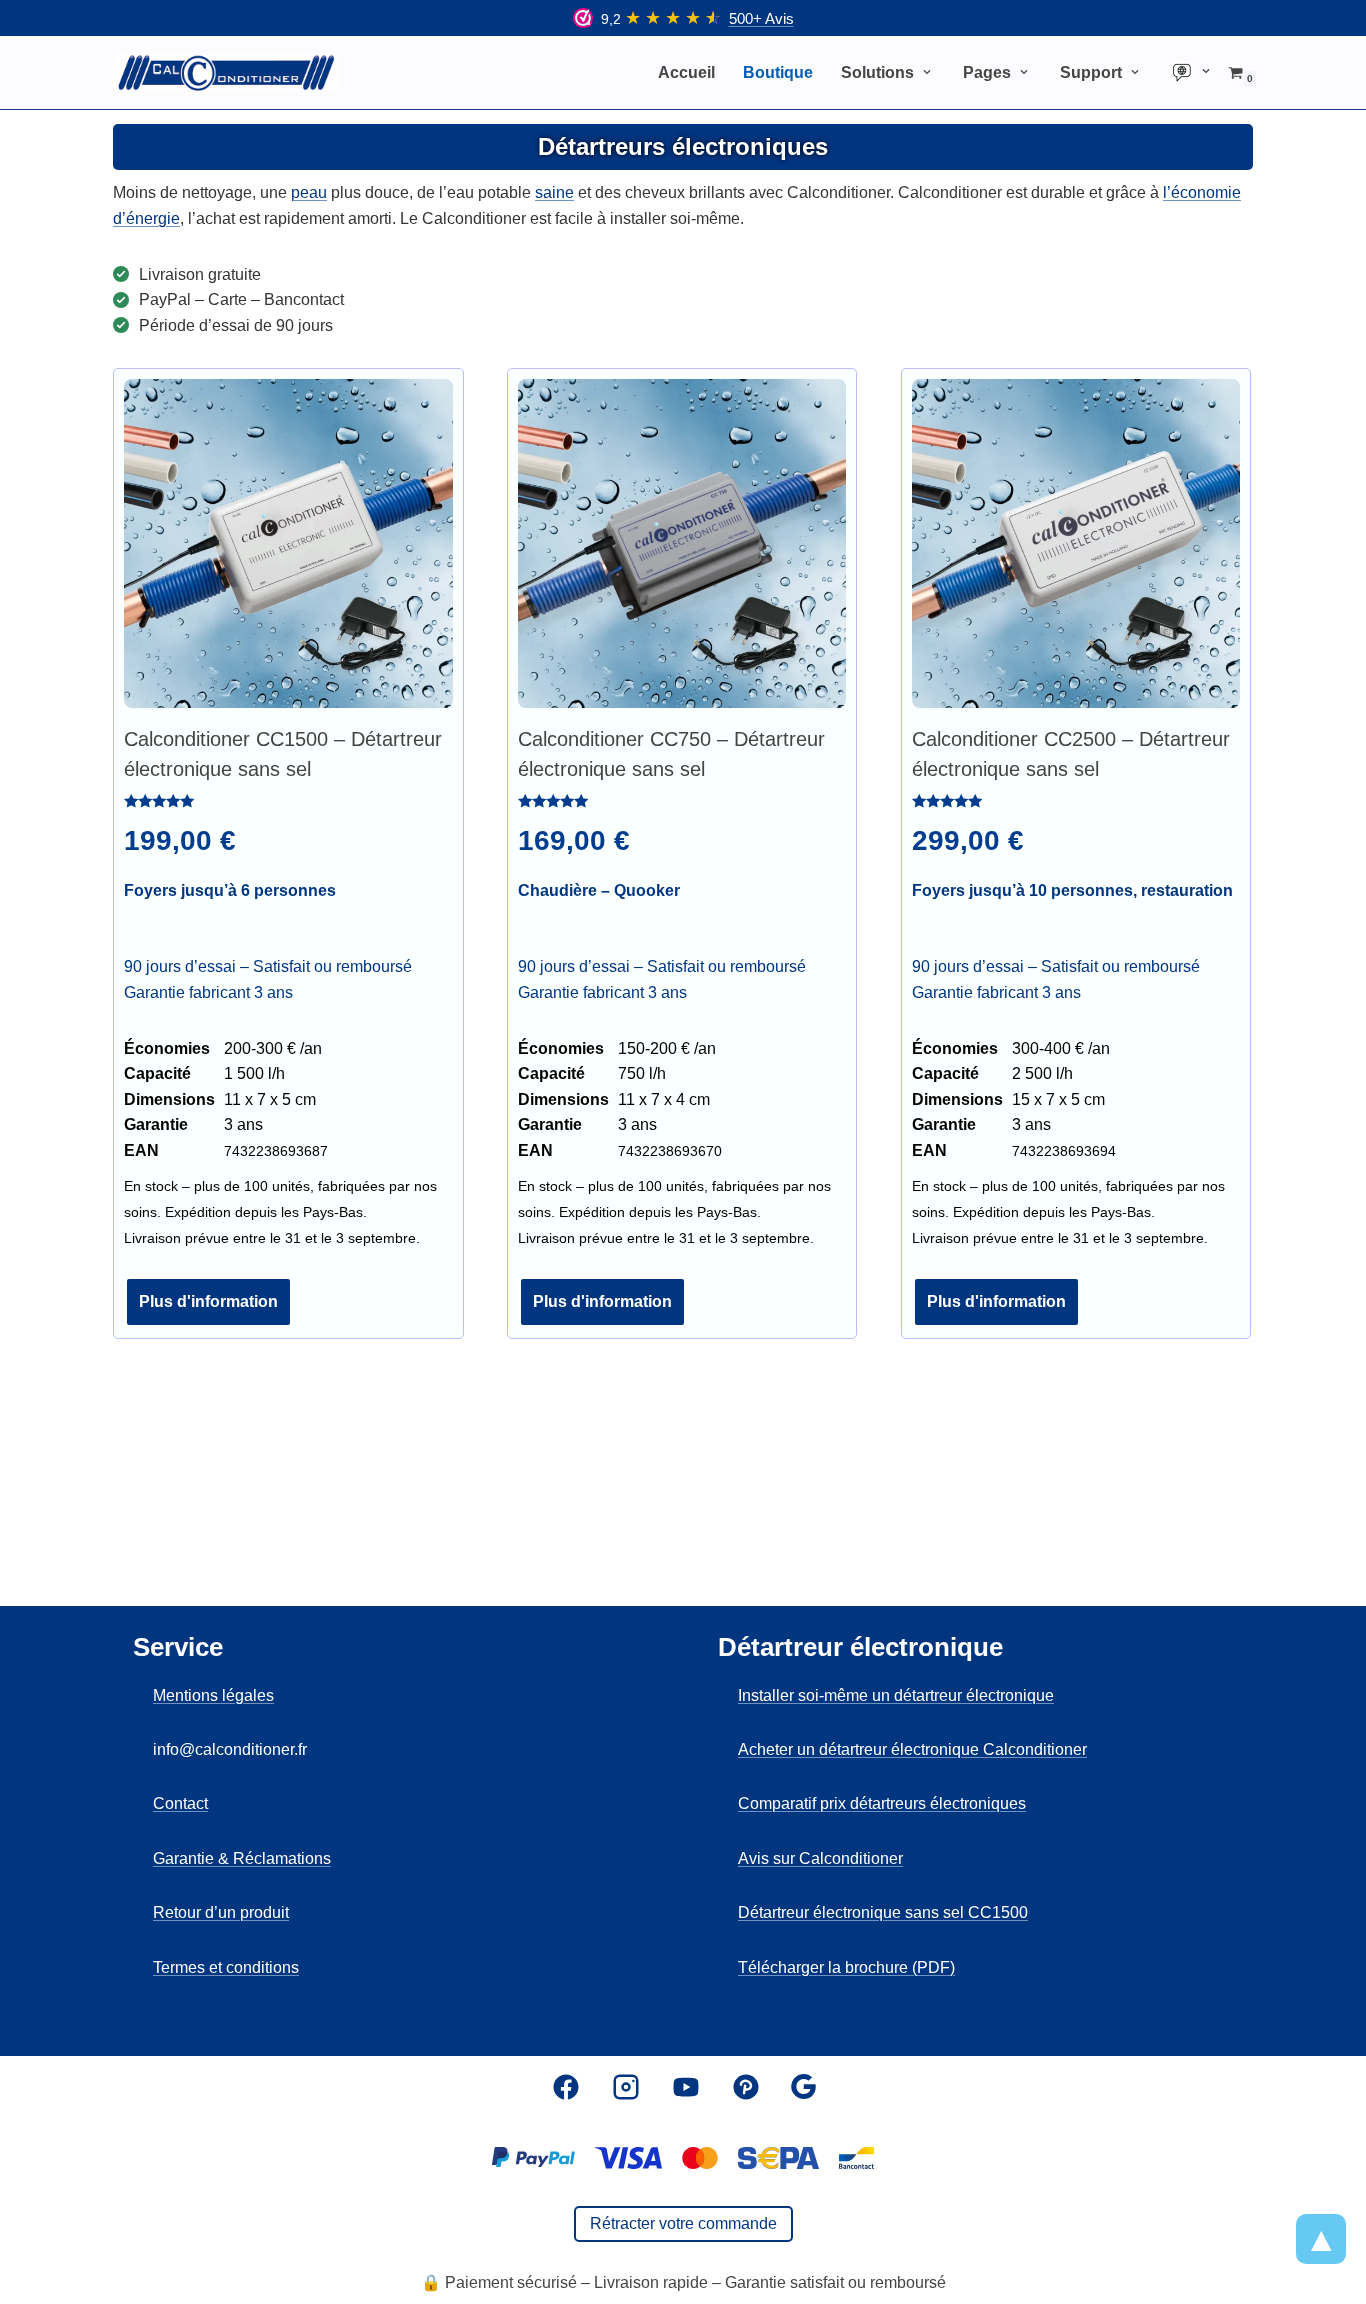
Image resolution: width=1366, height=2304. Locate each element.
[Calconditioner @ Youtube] (686, 2087)
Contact (180, 1803)
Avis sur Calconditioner (820, 1858)
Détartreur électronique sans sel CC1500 (883, 1912)
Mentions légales (213, 1695)
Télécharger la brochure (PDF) (846, 1967)
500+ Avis (761, 18)
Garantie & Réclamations (242, 1858)
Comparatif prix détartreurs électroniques (882, 1803)
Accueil (686, 72)
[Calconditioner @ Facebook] (566, 2087)
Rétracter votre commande (683, 2223)
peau (309, 192)
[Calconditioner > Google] (803, 2086)
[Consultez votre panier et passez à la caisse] (683, 2158)
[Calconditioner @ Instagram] (626, 2087)
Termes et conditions (226, 1967)
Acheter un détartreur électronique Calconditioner (912, 1749)
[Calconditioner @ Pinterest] (746, 2087)
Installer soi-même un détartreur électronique (896, 1695)
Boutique (778, 72)
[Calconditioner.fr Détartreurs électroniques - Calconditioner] (226, 72)
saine (554, 192)
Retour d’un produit (221, 1912)
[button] (927, 72)
